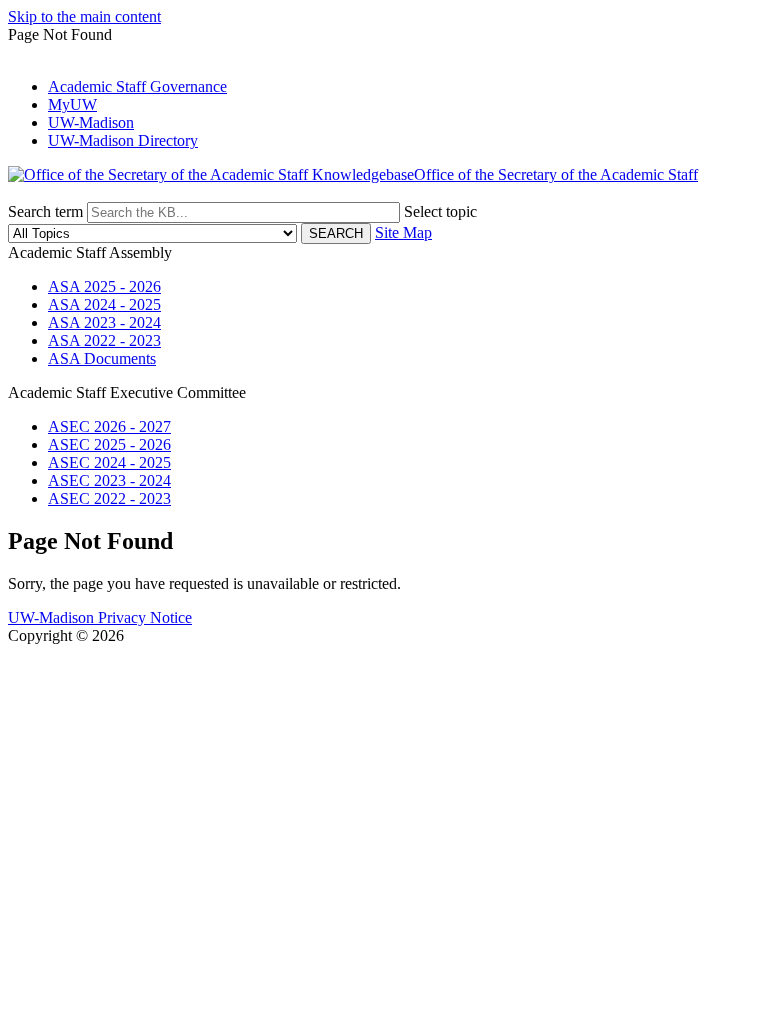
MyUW (72, 104)
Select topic (440, 211)
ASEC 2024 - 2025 (109, 462)
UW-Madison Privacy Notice (100, 617)
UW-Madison (91, 122)
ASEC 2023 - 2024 (109, 480)
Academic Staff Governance (137, 86)
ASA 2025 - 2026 (104, 286)
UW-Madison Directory (123, 140)
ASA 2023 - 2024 (104, 322)
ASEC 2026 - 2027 (109, 426)
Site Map (403, 232)
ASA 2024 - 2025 (104, 304)
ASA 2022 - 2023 (104, 340)
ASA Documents (102, 358)
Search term (45, 211)
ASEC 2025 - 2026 (109, 444)
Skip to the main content (84, 16)
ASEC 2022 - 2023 (109, 498)
